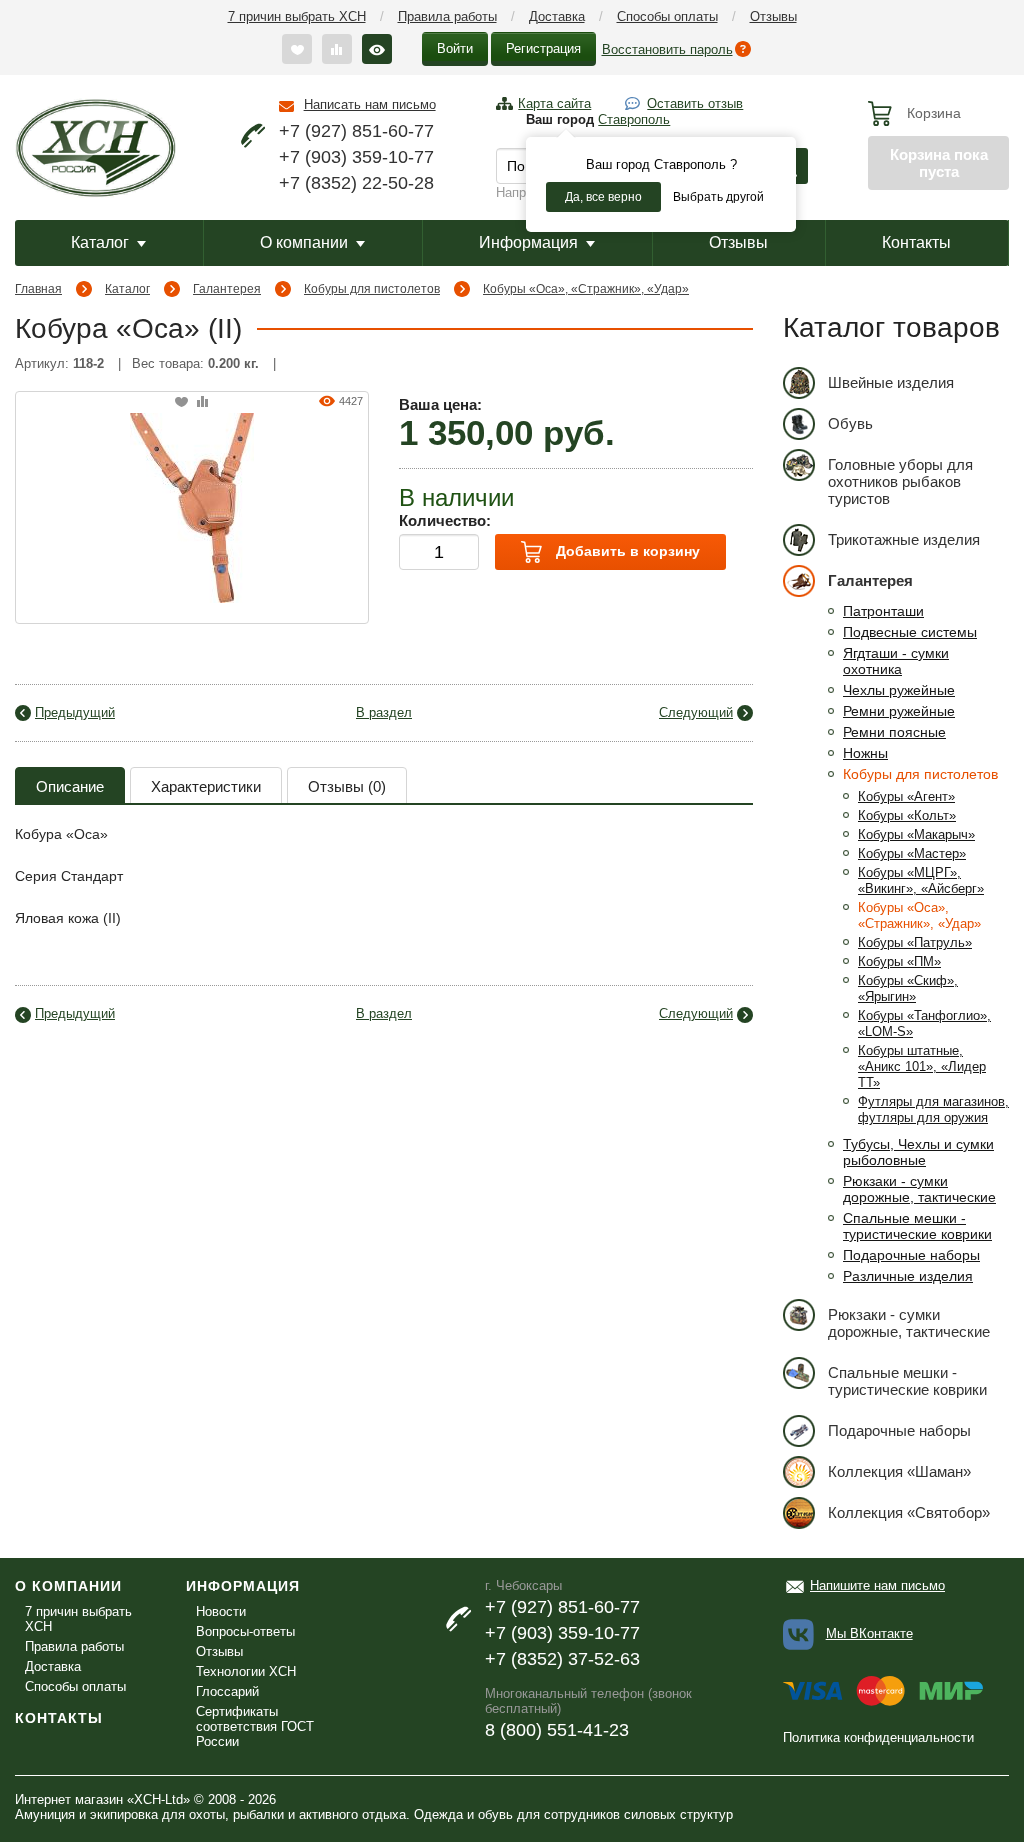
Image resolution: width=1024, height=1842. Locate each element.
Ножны (865, 753)
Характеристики (206, 786)
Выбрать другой (718, 197)
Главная (38, 289)
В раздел (384, 712)
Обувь (850, 423)
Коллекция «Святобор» (909, 1512)
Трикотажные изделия (904, 539)
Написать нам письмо (370, 104)
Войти (455, 48)
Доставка (557, 16)
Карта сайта (554, 103)
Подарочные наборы (911, 1255)
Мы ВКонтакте (869, 1633)
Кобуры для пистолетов (372, 289)
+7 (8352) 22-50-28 (356, 183)
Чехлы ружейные (899, 690)
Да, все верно (603, 197)
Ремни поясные (894, 732)
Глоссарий (227, 1691)
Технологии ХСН (246, 1671)
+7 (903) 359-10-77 (356, 157)
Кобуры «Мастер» (912, 853)
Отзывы (773, 16)
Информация (528, 242)
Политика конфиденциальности (878, 1737)
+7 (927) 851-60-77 (356, 131)
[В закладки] (181, 402)
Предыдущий (75, 712)
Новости (221, 1611)
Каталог (100, 242)
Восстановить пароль (667, 49)
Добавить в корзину (626, 551)
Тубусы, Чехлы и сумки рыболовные (918, 1152)
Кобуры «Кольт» (907, 815)
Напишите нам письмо (877, 1585)
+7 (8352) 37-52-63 (562, 1659)
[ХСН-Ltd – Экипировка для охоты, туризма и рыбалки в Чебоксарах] (95, 146)
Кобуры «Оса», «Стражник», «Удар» (586, 289)
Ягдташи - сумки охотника (896, 661)
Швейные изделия (891, 382)
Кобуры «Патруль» (915, 942)
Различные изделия (908, 1276)
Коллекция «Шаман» (899, 1471)
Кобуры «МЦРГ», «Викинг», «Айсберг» (921, 880)
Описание (70, 786)
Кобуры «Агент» (906, 796)
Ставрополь (634, 119)
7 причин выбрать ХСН (297, 16)
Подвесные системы (910, 632)
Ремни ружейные (899, 711)
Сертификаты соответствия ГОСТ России (255, 1726)
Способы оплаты (667, 16)
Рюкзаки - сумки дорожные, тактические (919, 1189)
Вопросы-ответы (245, 1631)
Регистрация (543, 48)
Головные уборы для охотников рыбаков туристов (900, 481)
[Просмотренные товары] (377, 49)
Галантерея (227, 289)
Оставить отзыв (695, 103)
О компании (304, 242)
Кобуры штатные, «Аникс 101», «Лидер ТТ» (922, 1066)
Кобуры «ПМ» (899, 961)
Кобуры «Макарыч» (916, 834)
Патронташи (883, 611)
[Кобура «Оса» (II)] (192, 506)
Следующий (696, 712)
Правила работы (447, 16)
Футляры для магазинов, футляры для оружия (933, 1109)
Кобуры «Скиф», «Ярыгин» (908, 988)
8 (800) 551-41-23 (557, 1730)
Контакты (916, 242)
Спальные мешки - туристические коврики (917, 1226)
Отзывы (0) (347, 786)
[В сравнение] (202, 402)
